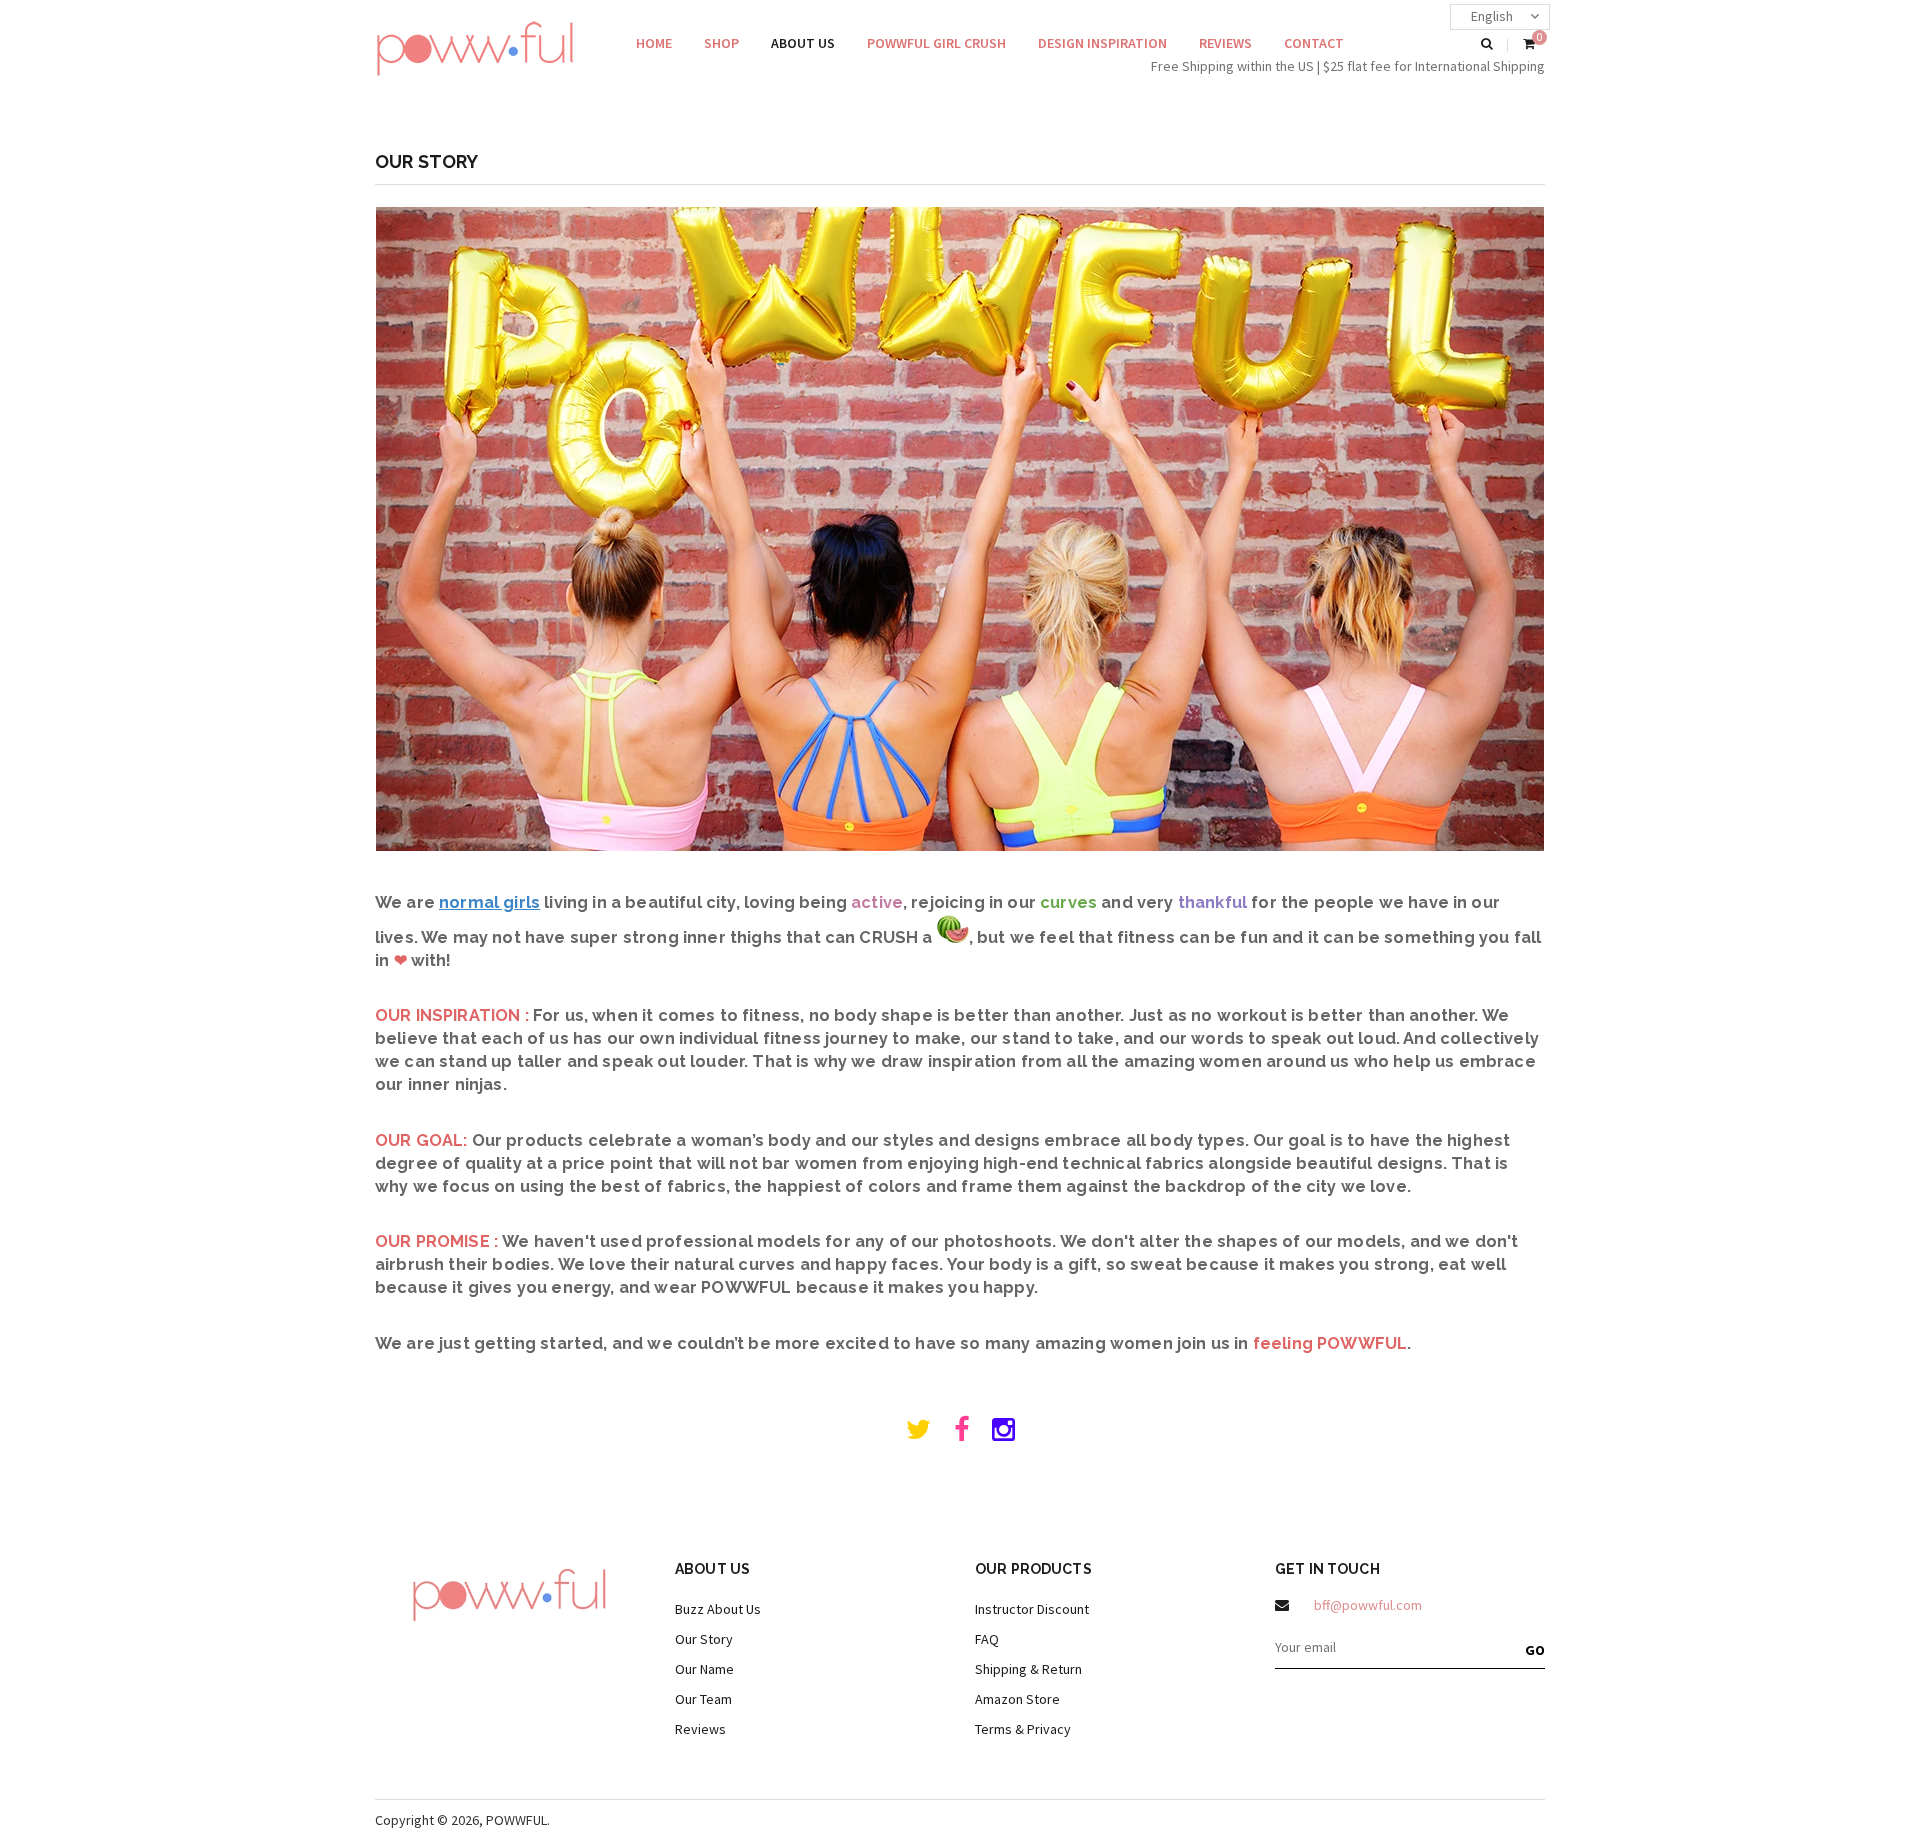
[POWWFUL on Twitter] (918, 1434)
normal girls (489, 902)
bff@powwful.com (1368, 1605)
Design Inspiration (1102, 43)
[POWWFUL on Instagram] (1003, 1434)
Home (654, 43)
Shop (721, 43)
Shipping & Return (1028, 1669)
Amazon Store (1017, 1699)
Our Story (704, 1639)
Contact (1314, 43)
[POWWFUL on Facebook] (961, 1434)
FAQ (987, 1639)
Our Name (704, 1669)
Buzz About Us (718, 1609)
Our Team (703, 1699)
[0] (1529, 45)
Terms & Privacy (1023, 1729)
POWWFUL (516, 1820)
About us (803, 43)
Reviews (1225, 43)
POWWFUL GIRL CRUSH (936, 43)
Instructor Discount (1032, 1609)
